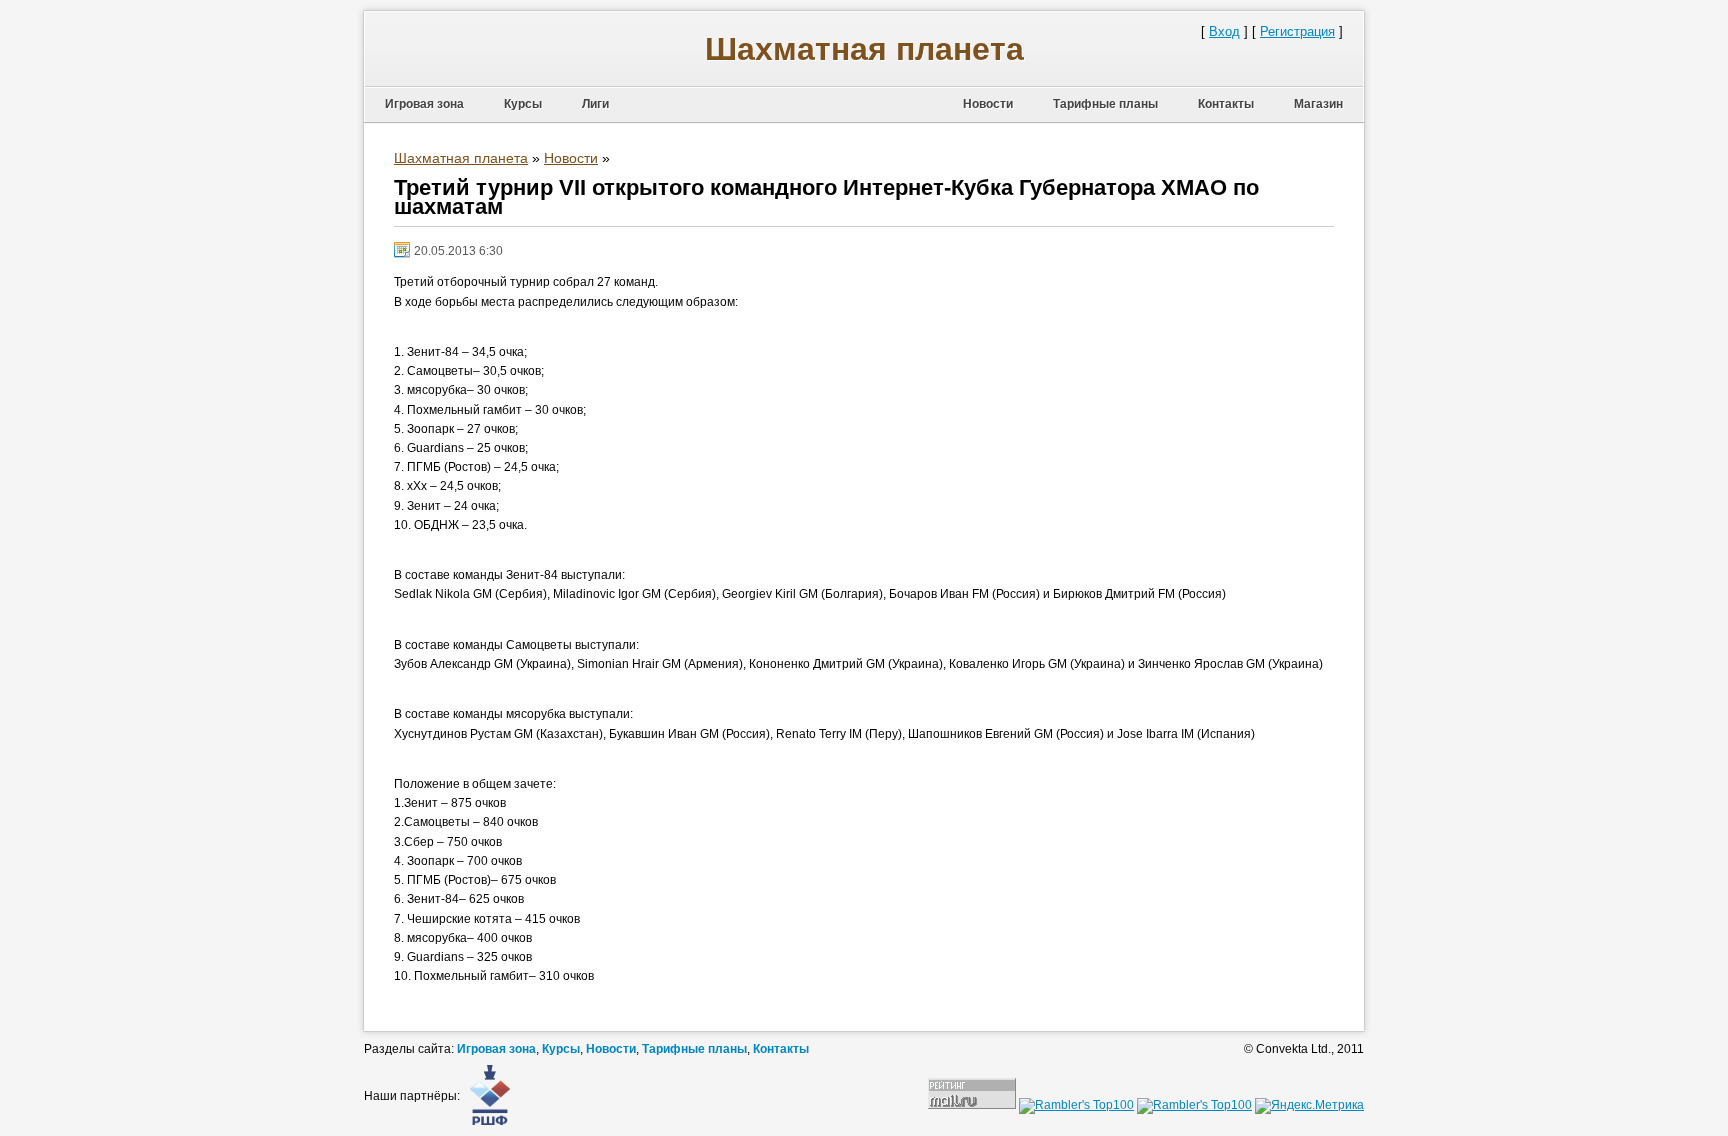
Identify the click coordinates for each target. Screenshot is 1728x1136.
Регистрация (1297, 31)
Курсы (523, 104)
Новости (988, 104)
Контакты (1226, 104)
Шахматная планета (864, 49)
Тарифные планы (1105, 104)
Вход (1224, 31)
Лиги (595, 104)
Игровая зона (424, 104)
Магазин (1318, 104)
